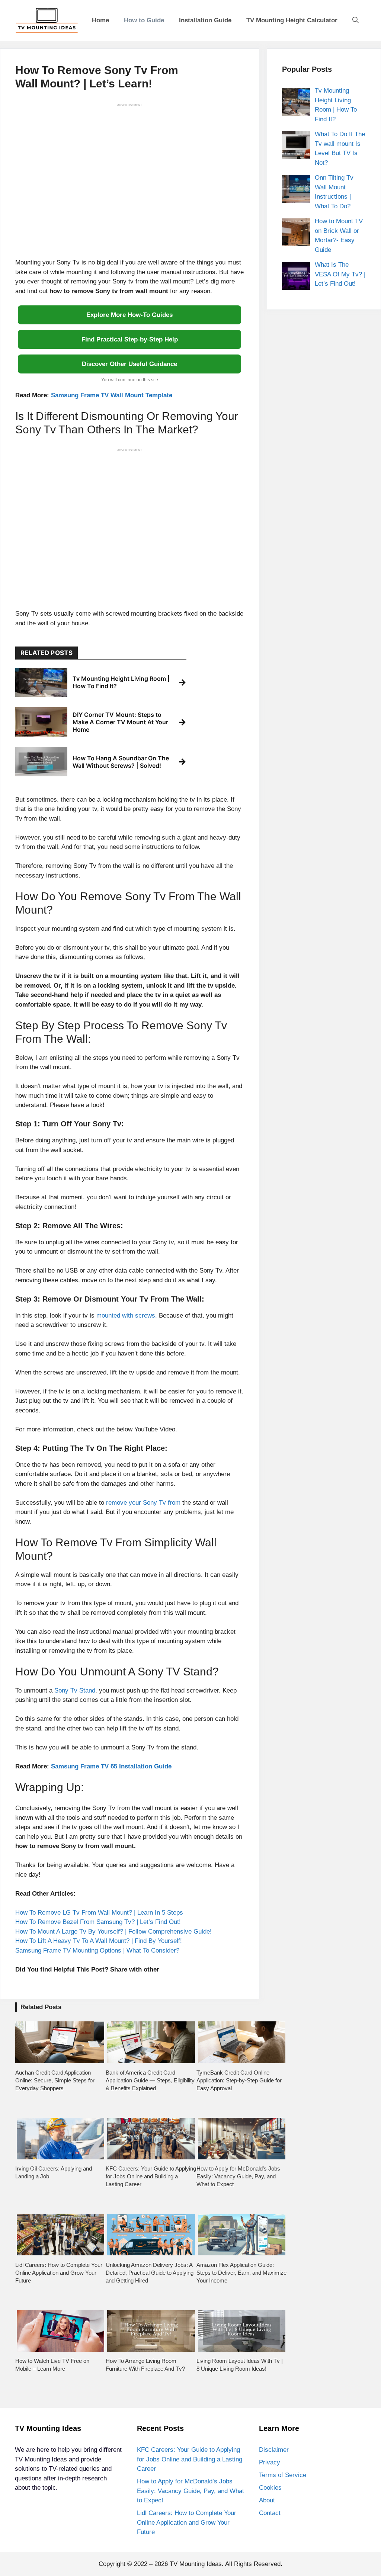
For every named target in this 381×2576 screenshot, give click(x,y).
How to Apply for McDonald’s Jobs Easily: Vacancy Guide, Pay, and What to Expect (190, 2491)
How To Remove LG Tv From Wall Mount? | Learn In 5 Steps (99, 1913)
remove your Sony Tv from (143, 1503)
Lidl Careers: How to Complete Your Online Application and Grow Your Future (187, 2522)
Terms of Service (283, 2475)
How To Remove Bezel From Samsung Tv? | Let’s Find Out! (98, 1922)
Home (100, 20)
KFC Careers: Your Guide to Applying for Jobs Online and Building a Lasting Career (190, 2459)
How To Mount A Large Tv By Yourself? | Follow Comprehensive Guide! (113, 1932)
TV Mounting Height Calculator (292, 20)
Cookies (270, 2488)
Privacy (270, 2462)
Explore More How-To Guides (129, 315)
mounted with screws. (127, 1316)
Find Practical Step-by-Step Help (130, 339)
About (267, 2500)
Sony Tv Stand (75, 1690)
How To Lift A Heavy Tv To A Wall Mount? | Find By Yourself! (99, 1941)
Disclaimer (274, 2450)
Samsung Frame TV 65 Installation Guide (111, 1766)
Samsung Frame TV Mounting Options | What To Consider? (97, 1951)
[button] (356, 20)
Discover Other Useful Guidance (129, 364)
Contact (270, 2513)
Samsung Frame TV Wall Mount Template (112, 395)
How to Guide (144, 20)
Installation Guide (205, 20)
